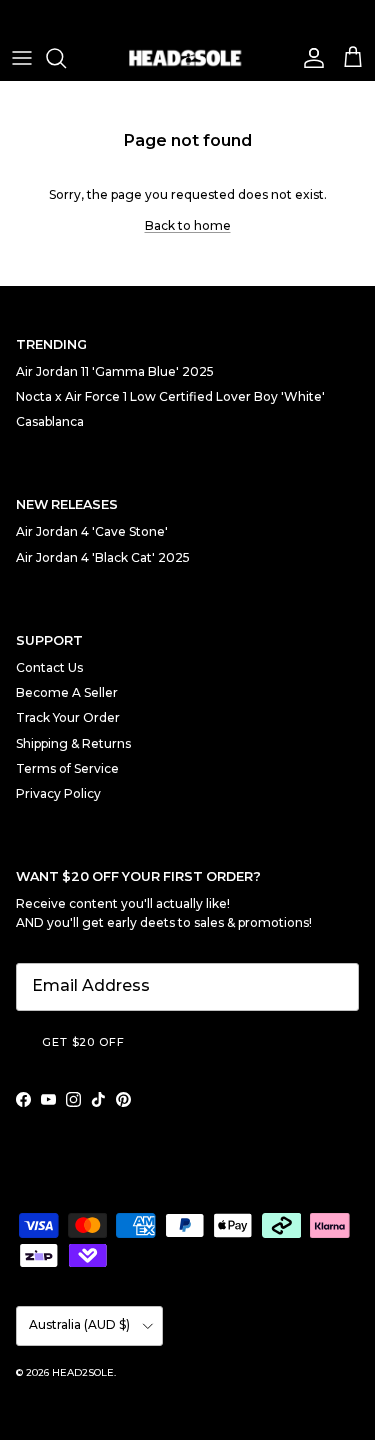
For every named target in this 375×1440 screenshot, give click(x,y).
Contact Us (49, 667)
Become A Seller (67, 692)
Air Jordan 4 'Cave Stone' (92, 531)
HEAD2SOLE (83, 1372)
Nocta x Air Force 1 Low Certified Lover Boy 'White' (170, 396)
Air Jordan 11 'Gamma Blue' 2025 (115, 371)
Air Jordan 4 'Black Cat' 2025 (103, 557)
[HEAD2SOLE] (188, 58)
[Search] (66, 58)
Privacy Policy (58, 793)
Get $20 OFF (83, 1042)
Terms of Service (67, 768)
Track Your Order (68, 717)
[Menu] (22, 58)
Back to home (188, 225)
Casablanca (50, 421)
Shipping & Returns (73, 743)
